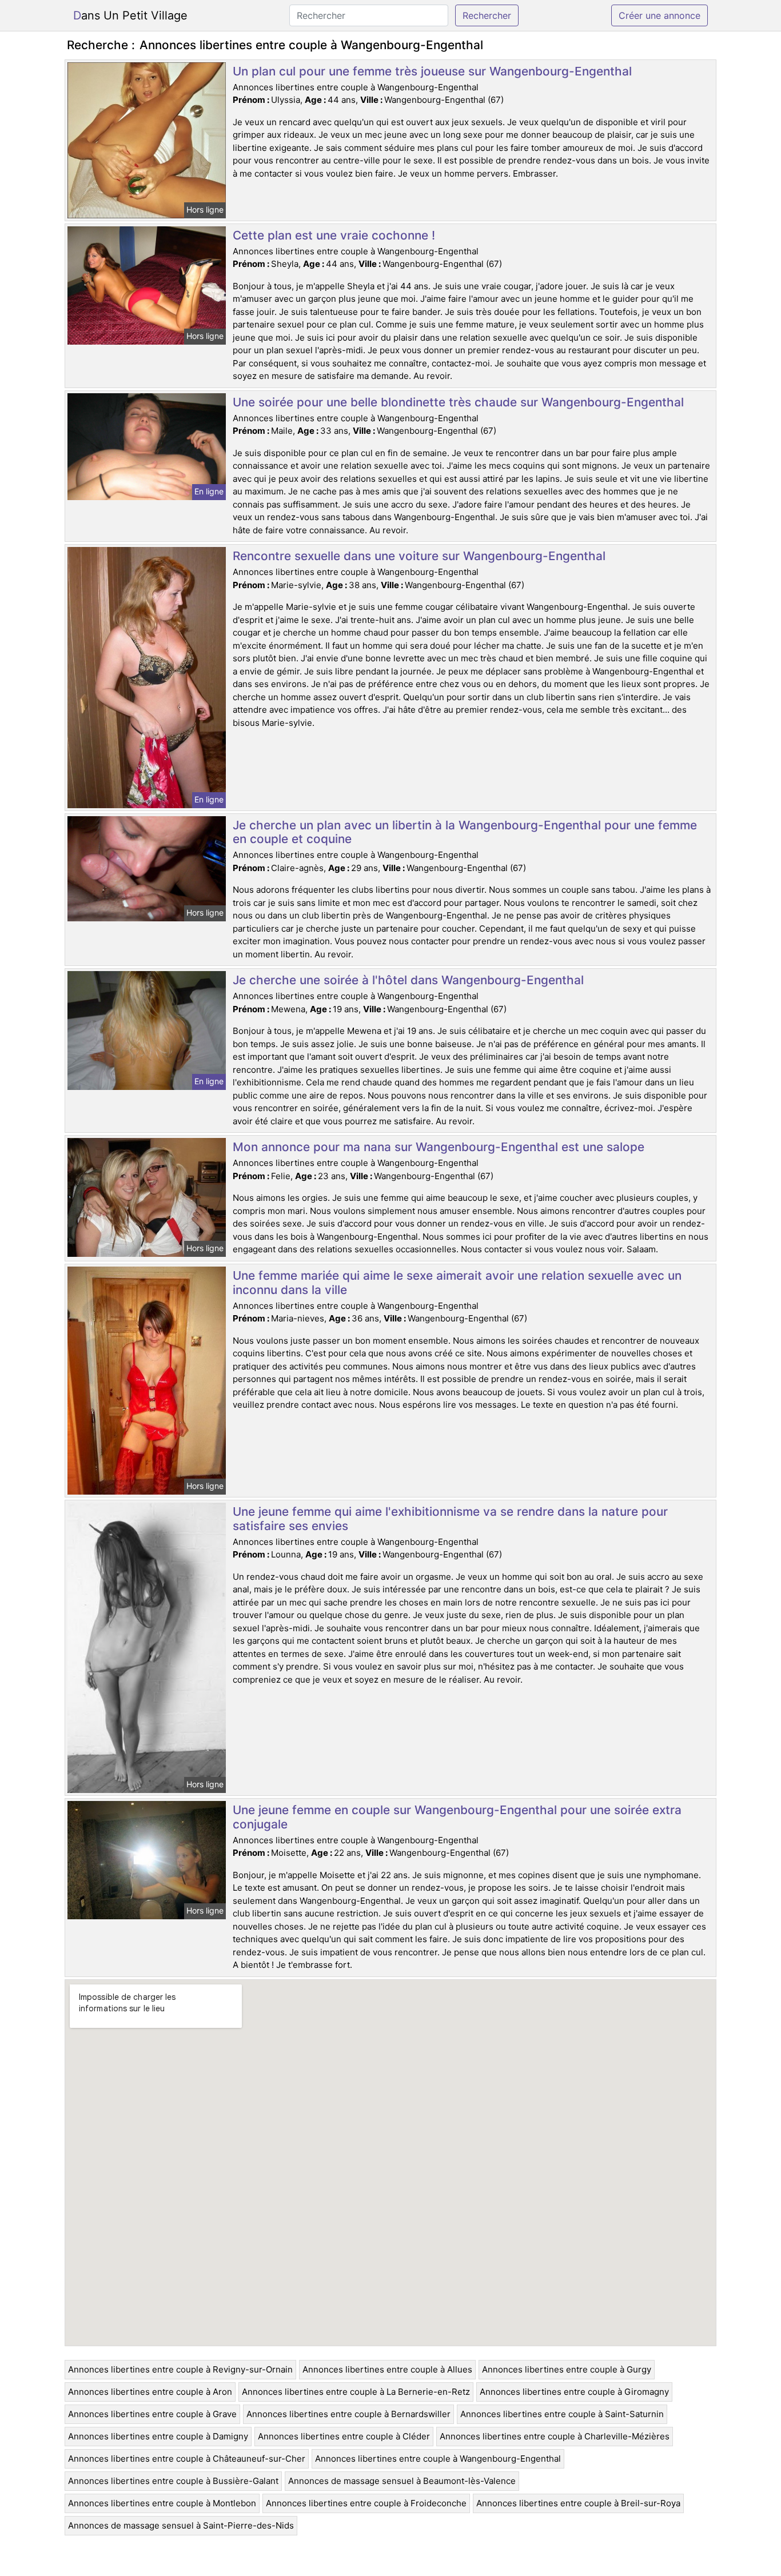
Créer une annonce (660, 15)
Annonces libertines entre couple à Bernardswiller (348, 2414)
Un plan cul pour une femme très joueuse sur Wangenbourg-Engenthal (432, 71)
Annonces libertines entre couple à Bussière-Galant (173, 2481)
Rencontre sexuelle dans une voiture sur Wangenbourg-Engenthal (419, 556)
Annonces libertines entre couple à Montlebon (162, 2503)
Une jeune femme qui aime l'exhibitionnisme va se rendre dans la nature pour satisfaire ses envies (450, 1519)
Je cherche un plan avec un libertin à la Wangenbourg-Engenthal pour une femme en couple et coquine (465, 832)
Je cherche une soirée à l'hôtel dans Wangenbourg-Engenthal (408, 980)
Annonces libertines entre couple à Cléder (344, 2436)
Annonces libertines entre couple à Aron (150, 2392)
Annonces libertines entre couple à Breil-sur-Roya (578, 2503)
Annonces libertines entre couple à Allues (387, 2369)
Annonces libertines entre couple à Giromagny (574, 2392)
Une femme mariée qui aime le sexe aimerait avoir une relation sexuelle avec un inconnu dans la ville (457, 1283)
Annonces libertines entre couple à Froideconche (366, 2503)
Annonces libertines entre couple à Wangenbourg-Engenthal (438, 2459)
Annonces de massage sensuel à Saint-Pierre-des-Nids (181, 2525)
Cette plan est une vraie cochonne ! (334, 235)
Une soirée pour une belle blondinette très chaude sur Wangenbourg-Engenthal (458, 402)
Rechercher (487, 15)
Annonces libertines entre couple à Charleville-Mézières (555, 2436)
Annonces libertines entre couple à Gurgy (567, 2369)
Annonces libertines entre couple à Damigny (158, 2436)
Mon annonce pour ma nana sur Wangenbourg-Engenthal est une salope (439, 1147)
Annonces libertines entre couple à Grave (152, 2414)
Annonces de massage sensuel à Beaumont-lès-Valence (402, 2481)
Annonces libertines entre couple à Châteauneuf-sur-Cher (187, 2459)
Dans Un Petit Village (130, 15)
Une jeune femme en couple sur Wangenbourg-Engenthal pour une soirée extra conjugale (457, 1817)
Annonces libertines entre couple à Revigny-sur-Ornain (180, 2369)
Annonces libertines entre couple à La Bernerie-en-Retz (356, 2392)
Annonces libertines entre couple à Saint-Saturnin (562, 2414)
